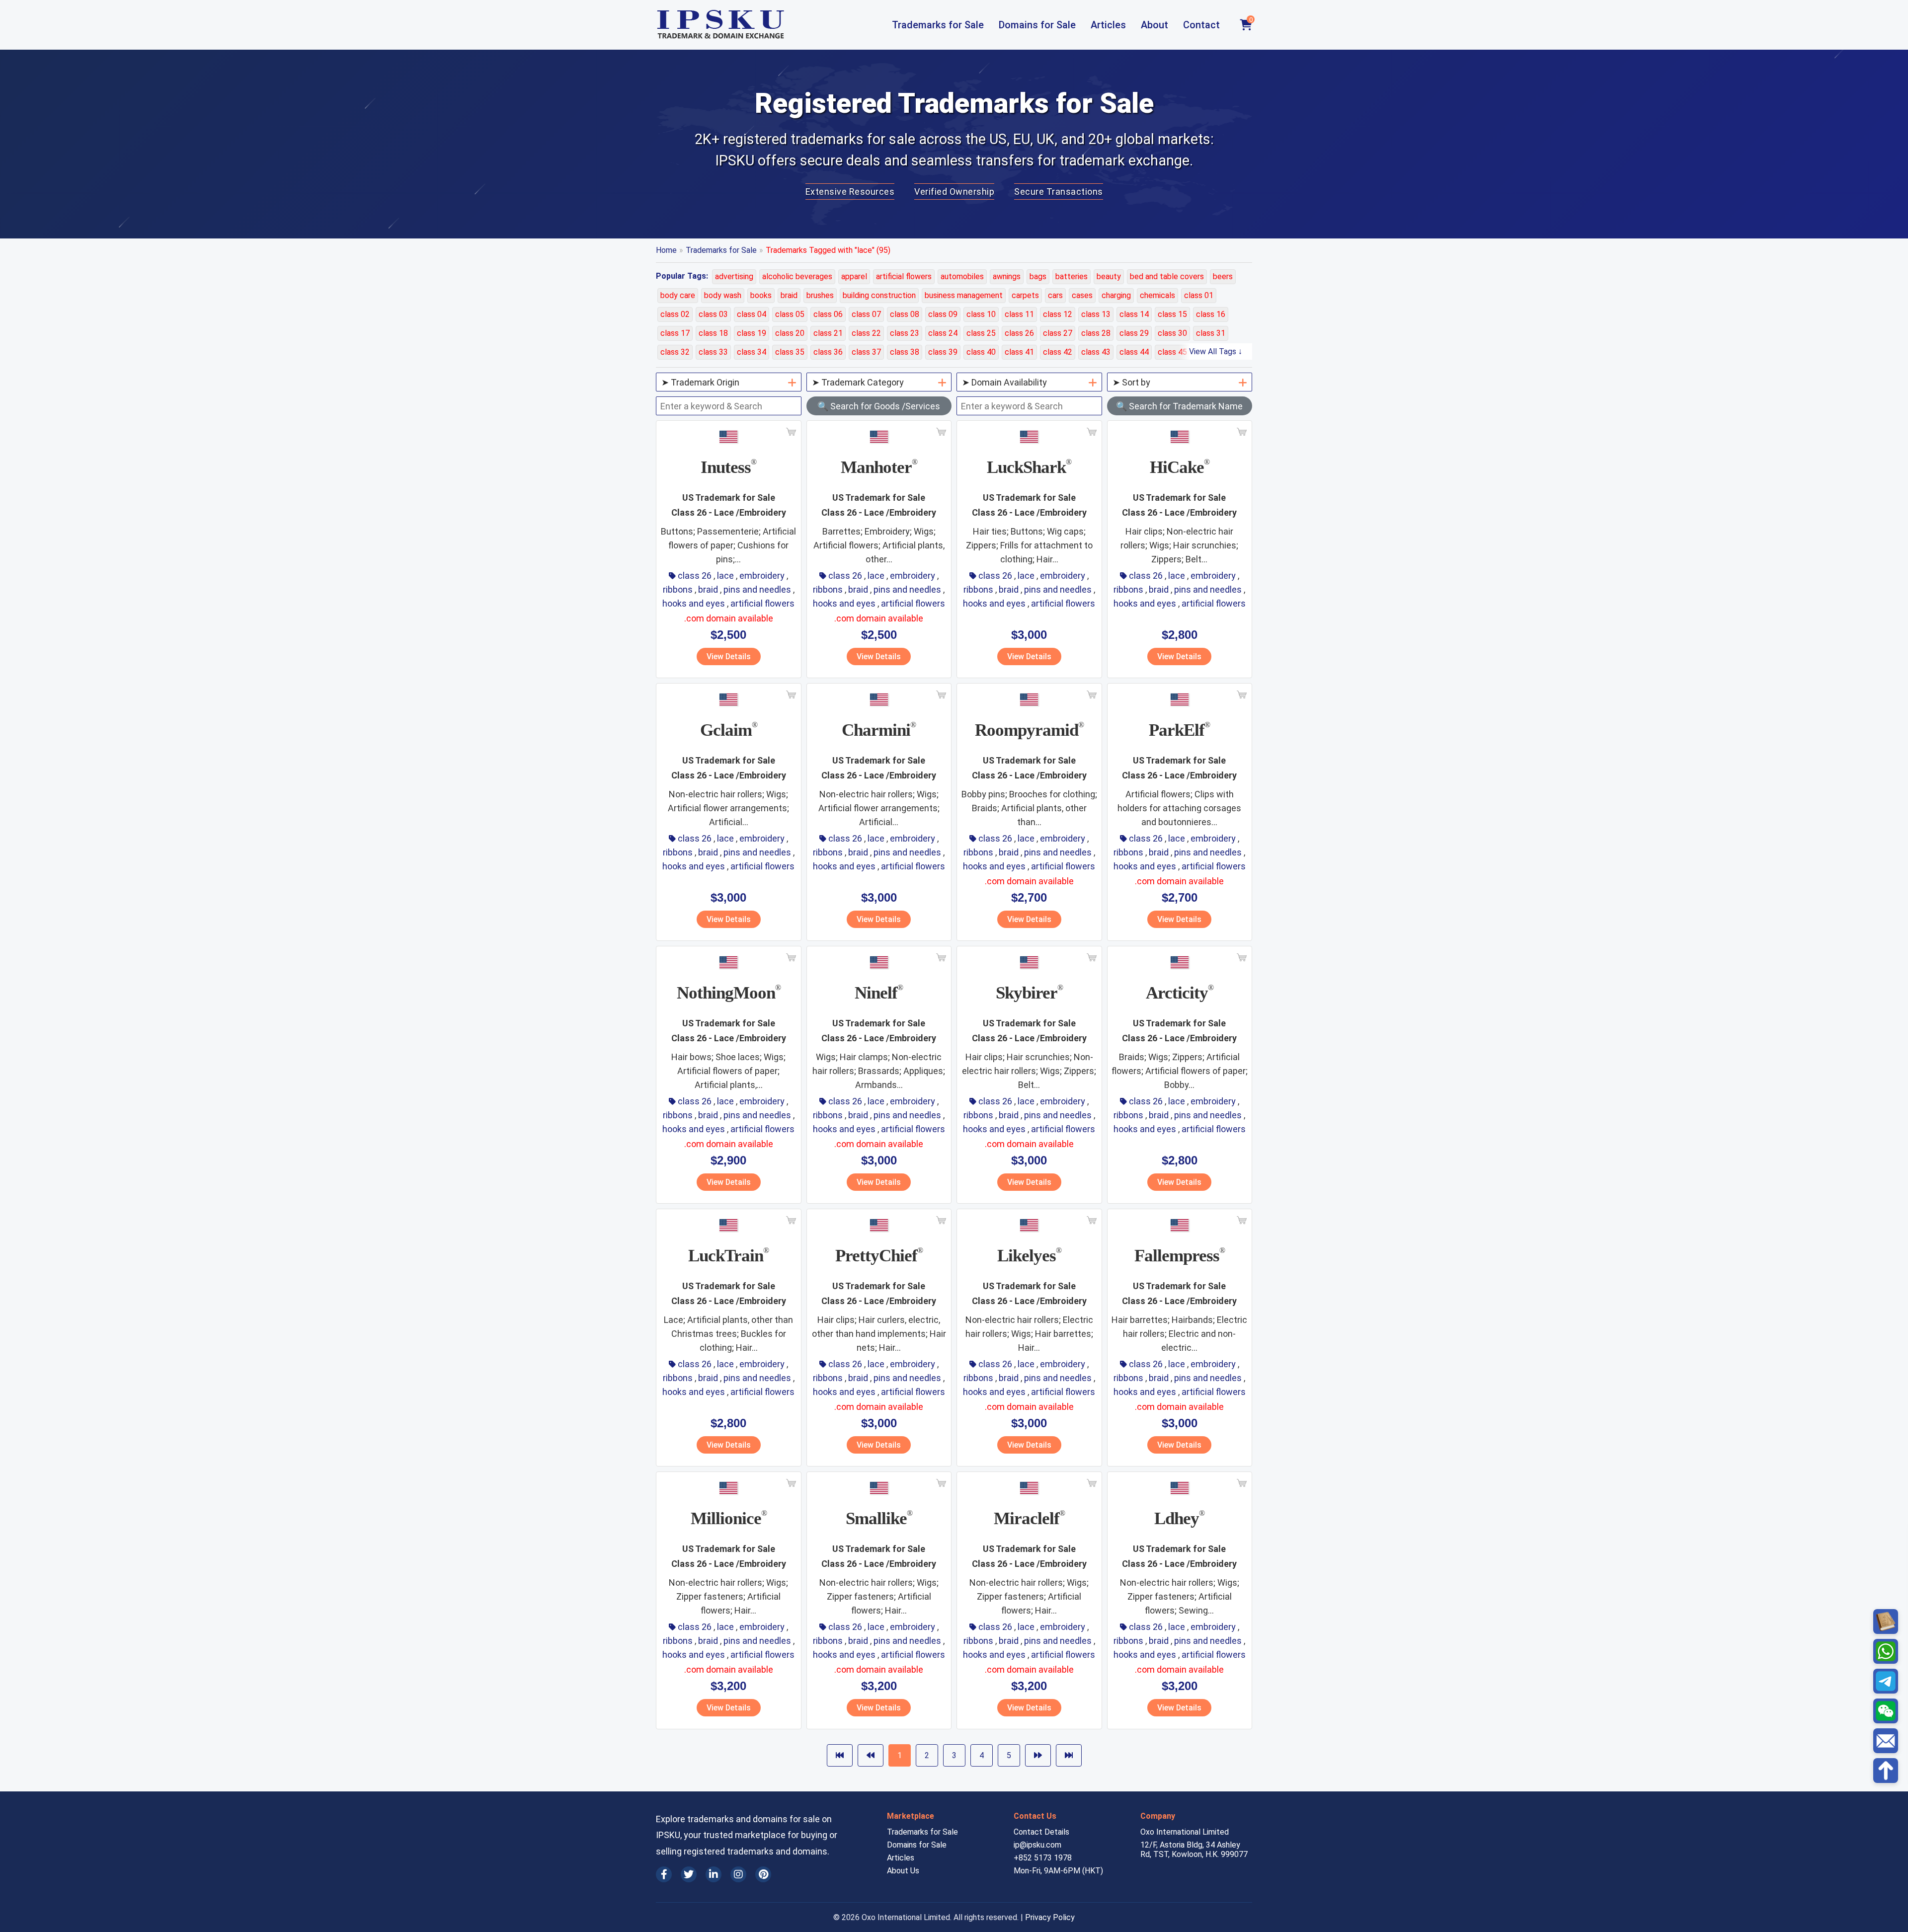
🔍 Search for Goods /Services (879, 406)
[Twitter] (689, 1874)
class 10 (981, 314)
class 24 (943, 333)
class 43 (1096, 352)
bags (1038, 276)
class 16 (1211, 314)
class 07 (866, 314)
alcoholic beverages (797, 276)
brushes (820, 295)
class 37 (866, 352)
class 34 (752, 352)
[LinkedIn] (714, 1874)
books (761, 295)
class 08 (905, 314)
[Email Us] (1886, 1741)
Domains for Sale (1037, 25)
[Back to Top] (1886, 1771)
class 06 (828, 314)
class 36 (828, 352)
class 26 (1019, 333)
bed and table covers (1167, 276)
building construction (879, 295)
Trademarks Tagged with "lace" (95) (828, 250)
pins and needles (757, 589)
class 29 (1134, 333)
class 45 (1172, 352)
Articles (1108, 25)
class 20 (790, 333)
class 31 (1211, 333)
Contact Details (1041, 1832)
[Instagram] (738, 1874)
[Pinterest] (763, 1874)
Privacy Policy (1050, 1917)
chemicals (1157, 295)
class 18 (713, 333)
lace (725, 576)
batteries (1072, 276)
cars (1055, 295)
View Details (729, 657)
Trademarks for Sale (938, 25)
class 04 (752, 314)
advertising (734, 276)
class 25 (981, 333)
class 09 (943, 314)
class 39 (943, 352)
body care (678, 295)
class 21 (828, 333)
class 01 (1199, 295)
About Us (903, 1871)
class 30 (1172, 333)
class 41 (1019, 352)
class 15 (1172, 314)
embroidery (762, 576)
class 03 (713, 314)
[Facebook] (664, 1874)
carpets (1025, 295)
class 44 (1134, 352)
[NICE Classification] (1886, 1622)
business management (964, 295)
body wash (723, 295)
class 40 (981, 352)
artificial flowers (904, 276)
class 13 (1096, 314)
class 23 (905, 333)
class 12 (1058, 314)
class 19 (752, 333)
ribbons (678, 589)
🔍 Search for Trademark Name (1179, 406)
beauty (1109, 276)
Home (666, 250)
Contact (1201, 25)
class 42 (1058, 352)
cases (1082, 295)
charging (1116, 295)
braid (789, 295)
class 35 (790, 352)
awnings (1007, 276)
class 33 (713, 352)
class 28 (1096, 333)
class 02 (675, 314)
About (1154, 25)
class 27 (1058, 333)
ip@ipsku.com (1037, 1845)
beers (1223, 276)
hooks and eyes (694, 603)
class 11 (1019, 314)
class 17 (675, 333)
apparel (854, 276)
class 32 (675, 352)
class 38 (905, 352)
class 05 (790, 314)
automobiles (962, 276)
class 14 (1134, 314)
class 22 (866, 333)
